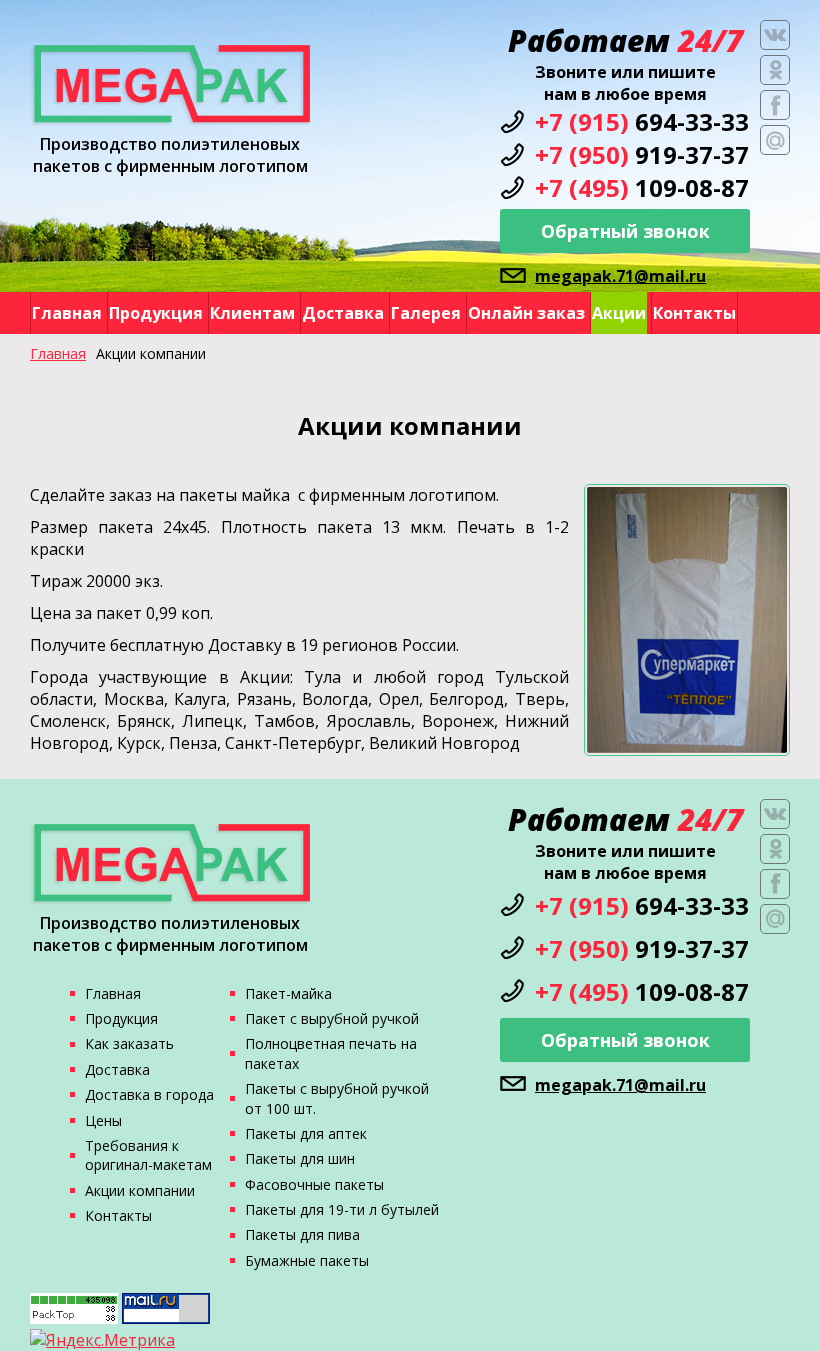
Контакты (694, 313)
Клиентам (252, 313)
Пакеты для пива (302, 1234)
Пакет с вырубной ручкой (332, 1018)
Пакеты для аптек (306, 1133)
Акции (619, 313)
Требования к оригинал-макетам (148, 1155)
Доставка (343, 313)
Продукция (156, 313)
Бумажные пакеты (307, 1260)
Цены (103, 1120)
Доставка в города (149, 1094)
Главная (67, 313)
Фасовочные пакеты (314, 1184)
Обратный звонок (625, 231)
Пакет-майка (288, 993)
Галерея (426, 313)
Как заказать (129, 1043)
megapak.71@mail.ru (620, 276)
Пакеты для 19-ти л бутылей (342, 1209)
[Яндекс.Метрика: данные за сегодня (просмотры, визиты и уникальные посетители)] (102, 1340)
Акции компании (140, 1190)
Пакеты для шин (300, 1158)
